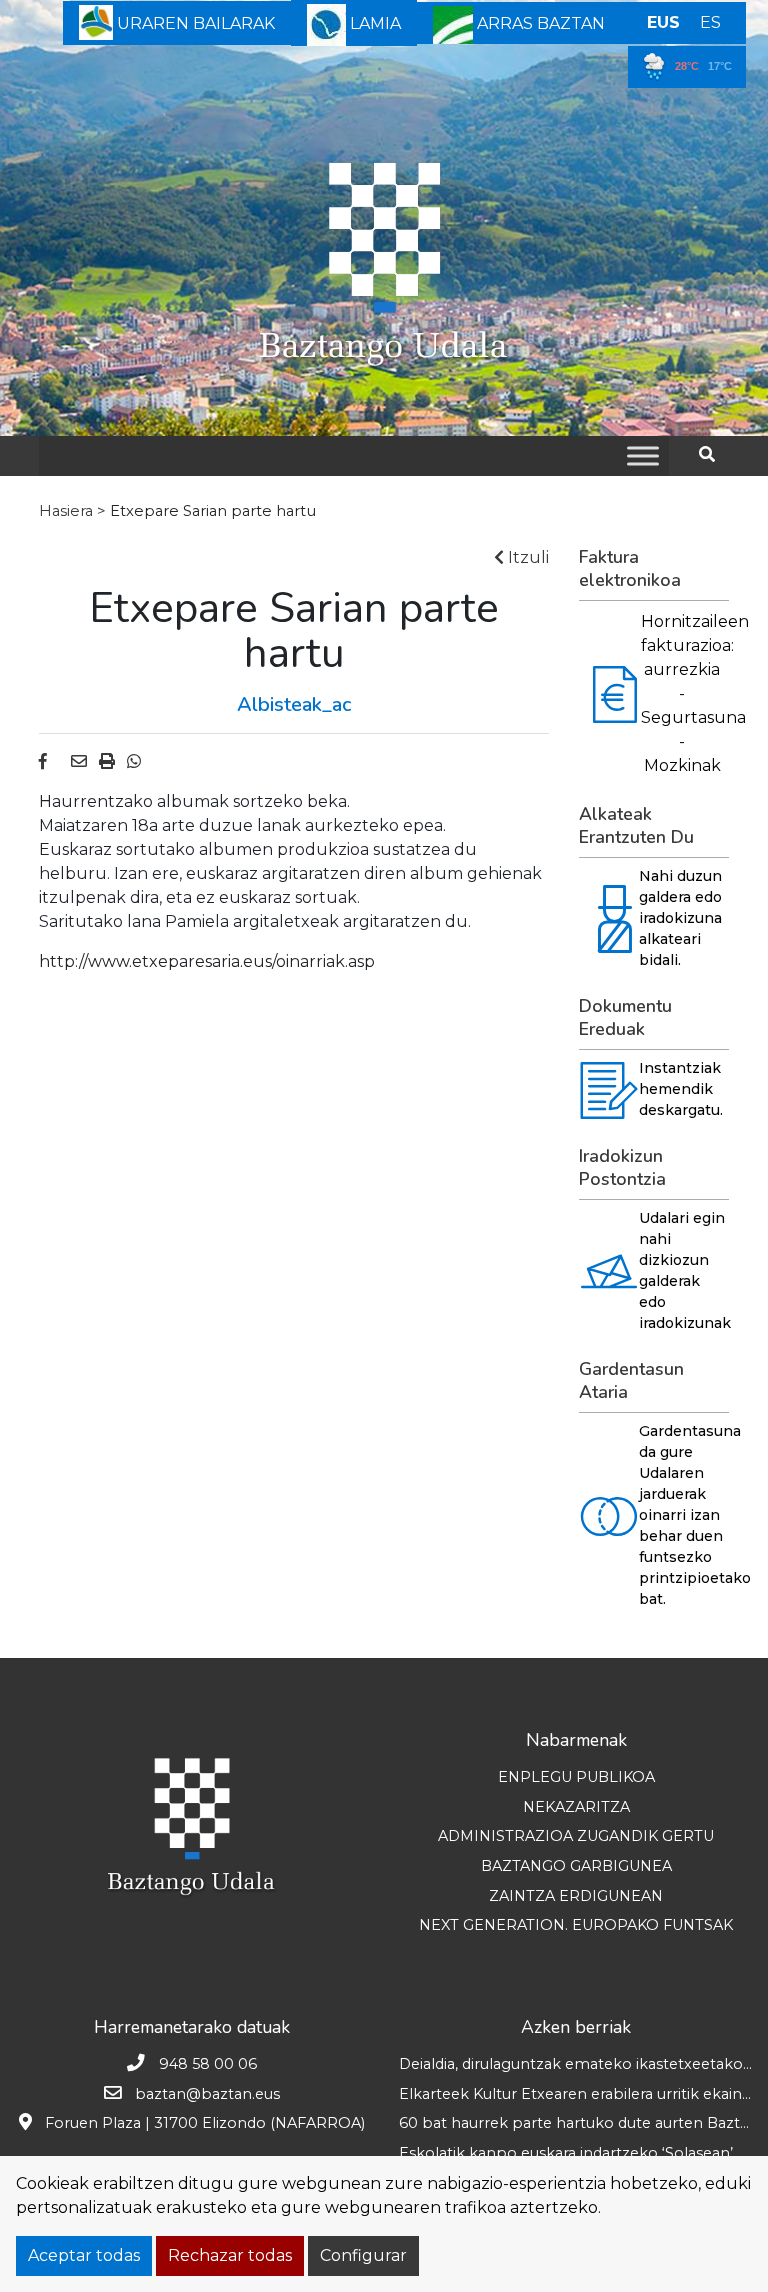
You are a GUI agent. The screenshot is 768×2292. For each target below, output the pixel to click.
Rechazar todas (230, 2255)
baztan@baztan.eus (207, 2094)
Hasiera (66, 511)
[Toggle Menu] (643, 455)
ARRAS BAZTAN (539, 23)
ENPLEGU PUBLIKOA (576, 1777)
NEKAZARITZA (576, 1807)
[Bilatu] (714, 454)
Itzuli (526, 557)
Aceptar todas (84, 2255)
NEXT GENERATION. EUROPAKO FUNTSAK (576, 1925)
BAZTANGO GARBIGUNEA (576, 1866)
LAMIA (373, 23)
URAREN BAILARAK (194, 23)
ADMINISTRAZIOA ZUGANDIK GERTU (576, 1836)
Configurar (363, 2255)
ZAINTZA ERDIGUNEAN (576, 1896)
